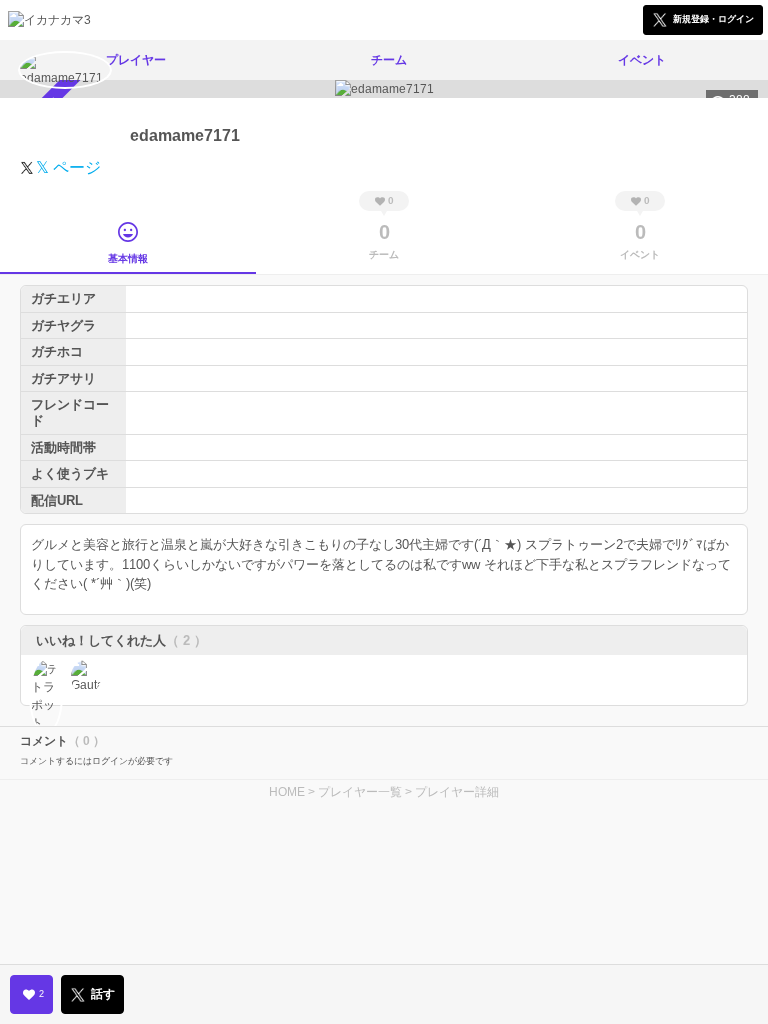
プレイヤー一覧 (360, 792)
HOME (287, 792)
